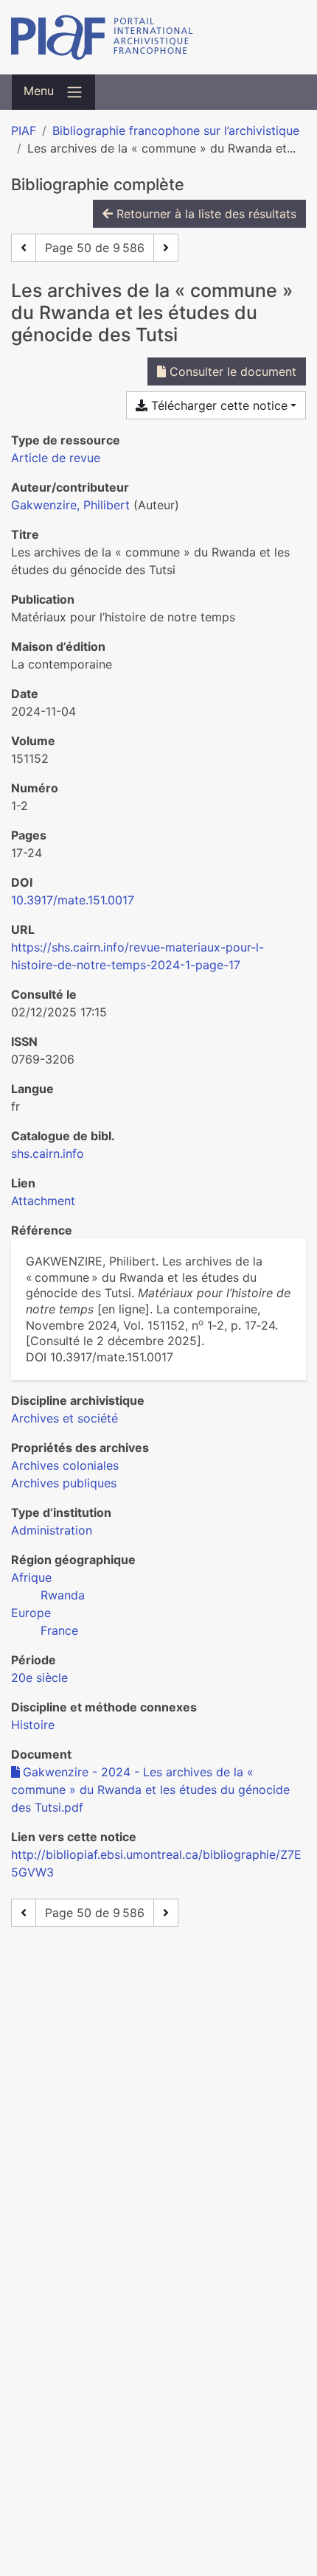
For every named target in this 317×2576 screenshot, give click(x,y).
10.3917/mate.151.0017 (73, 900)
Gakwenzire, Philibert (70, 505)
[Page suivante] (166, 248)
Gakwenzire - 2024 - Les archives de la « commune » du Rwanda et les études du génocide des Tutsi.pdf (150, 1790)
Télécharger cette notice (217, 405)
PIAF (24, 130)
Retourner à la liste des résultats (205, 214)
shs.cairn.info (48, 1153)
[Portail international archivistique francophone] (158, 37)
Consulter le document (231, 371)
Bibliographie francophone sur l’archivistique (176, 130)
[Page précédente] (24, 248)
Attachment (43, 1201)
